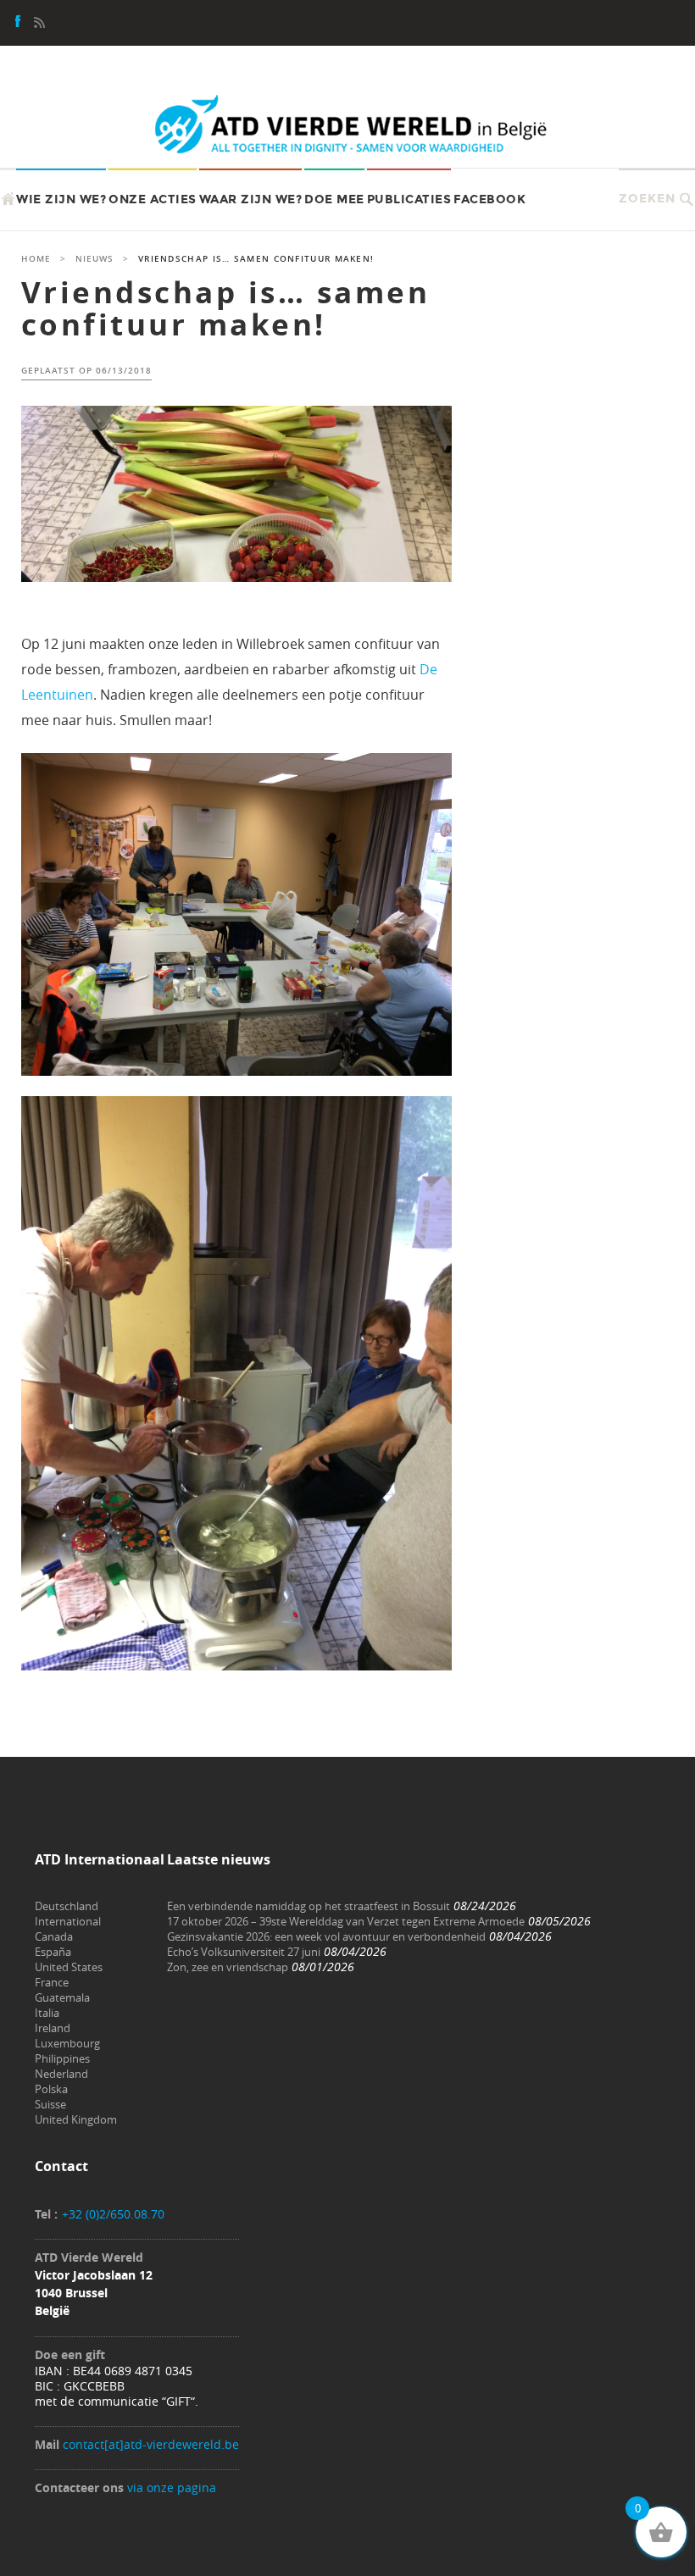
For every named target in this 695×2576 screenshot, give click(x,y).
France (52, 1982)
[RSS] (39, 24)
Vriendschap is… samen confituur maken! (226, 309)
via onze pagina (172, 2487)
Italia (47, 2013)
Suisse (50, 2104)
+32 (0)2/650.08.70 (113, 2214)
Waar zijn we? (251, 199)
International (68, 1921)
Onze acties (153, 199)
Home (36, 259)
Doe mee (334, 199)
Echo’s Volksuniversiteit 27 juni (244, 1952)
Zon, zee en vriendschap (228, 1967)
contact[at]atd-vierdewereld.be (151, 2444)
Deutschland (67, 1906)
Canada (54, 1936)
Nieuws (95, 259)
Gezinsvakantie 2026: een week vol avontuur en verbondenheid (326, 1936)
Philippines (62, 2058)
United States (69, 1967)
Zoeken (647, 199)
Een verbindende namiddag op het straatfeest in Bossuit (309, 1906)
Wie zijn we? (61, 199)
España (53, 1952)
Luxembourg (67, 2043)
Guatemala (62, 1997)
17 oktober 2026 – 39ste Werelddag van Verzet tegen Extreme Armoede (346, 1921)
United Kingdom (76, 2119)
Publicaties (409, 199)
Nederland (61, 2074)
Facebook (489, 199)
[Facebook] (19, 24)
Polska (51, 2089)
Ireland (53, 2028)
